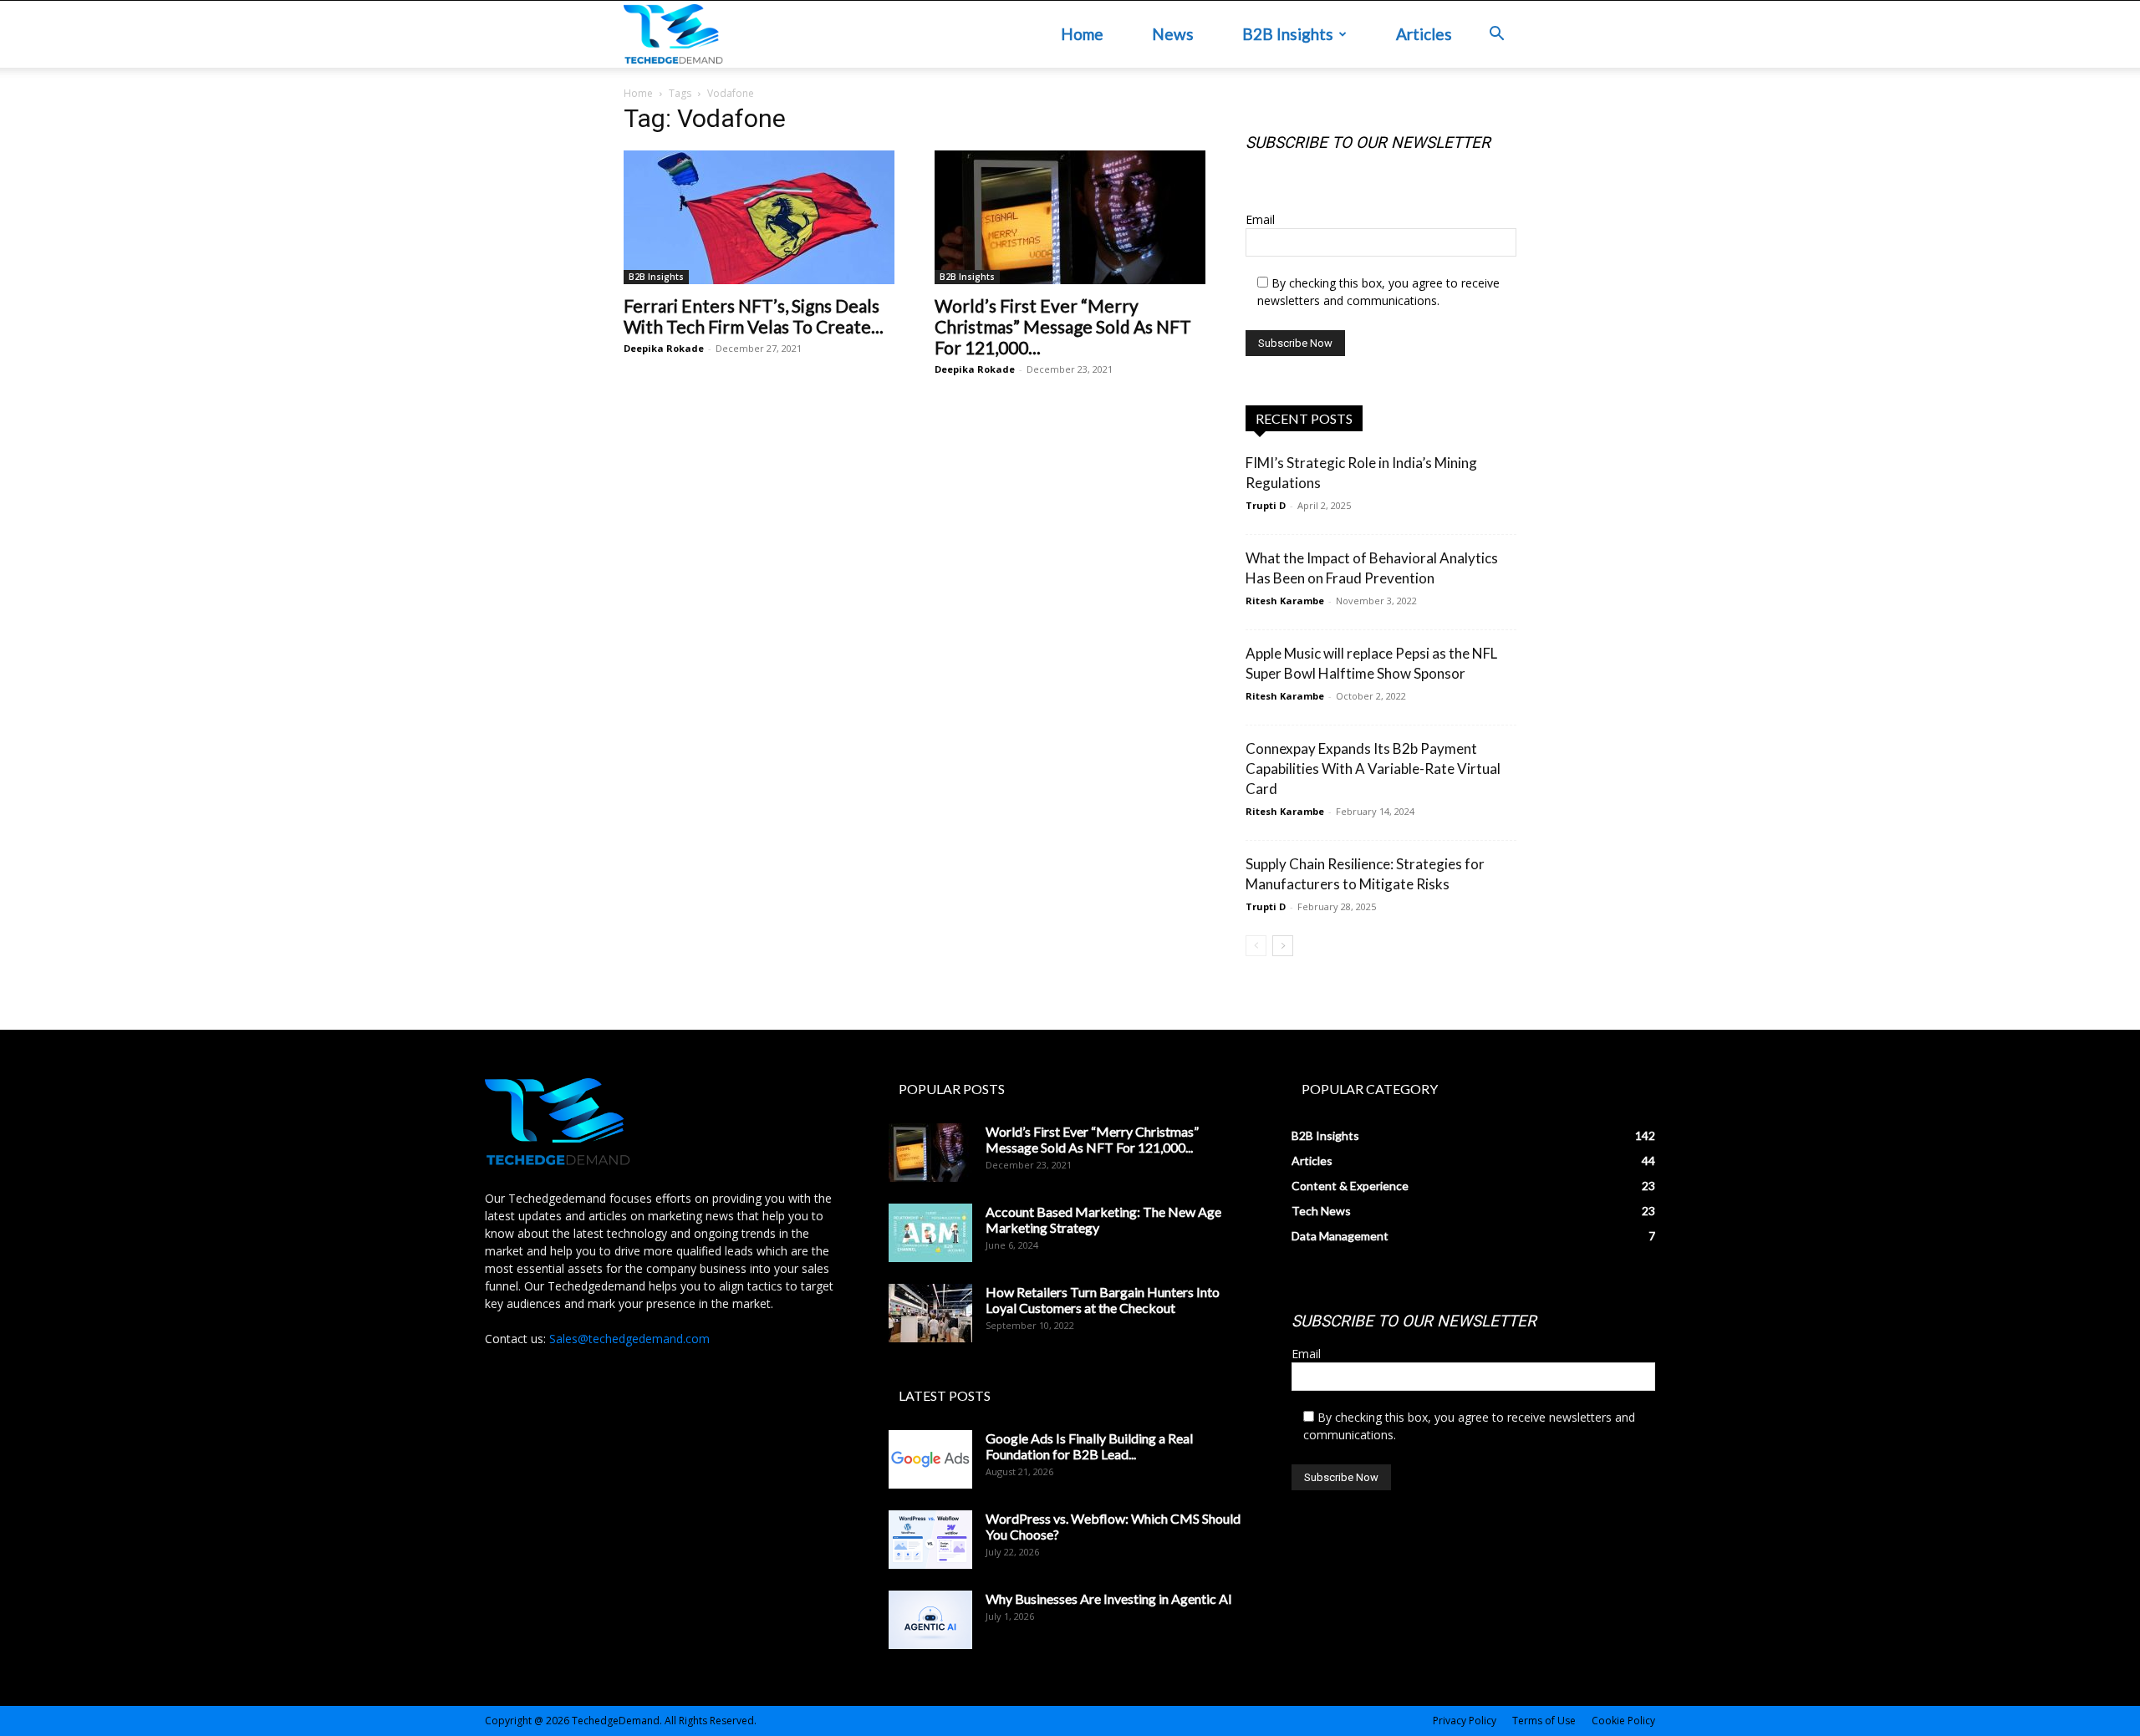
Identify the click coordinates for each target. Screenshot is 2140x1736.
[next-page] (1283, 946)
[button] (1496, 36)
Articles (1424, 34)
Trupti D (1266, 505)
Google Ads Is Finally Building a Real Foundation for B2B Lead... (1089, 1446)
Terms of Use (1544, 1721)
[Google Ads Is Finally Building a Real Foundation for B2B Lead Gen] (930, 1459)
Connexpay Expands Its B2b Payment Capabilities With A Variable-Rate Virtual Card (1373, 769)
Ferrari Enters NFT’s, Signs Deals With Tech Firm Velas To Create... (754, 316)
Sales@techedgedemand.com (629, 1339)
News (1173, 34)
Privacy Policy (1465, 1721)
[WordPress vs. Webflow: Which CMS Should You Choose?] (930, 1540)
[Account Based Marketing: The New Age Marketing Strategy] (930, 1233)
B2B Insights (1288, 34)
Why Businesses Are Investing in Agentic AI (1109, 1599)
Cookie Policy (1623, 1721)
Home (1082, 34)
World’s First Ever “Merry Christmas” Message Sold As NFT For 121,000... (1063, 326)
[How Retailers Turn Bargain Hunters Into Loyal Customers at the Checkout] (930, 1313)
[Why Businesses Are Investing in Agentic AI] (930, 1620)
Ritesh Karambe (1285, 601)
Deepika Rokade (664, 348)
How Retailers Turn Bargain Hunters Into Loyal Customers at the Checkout (1103, 1300)
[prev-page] (1256, 946)
